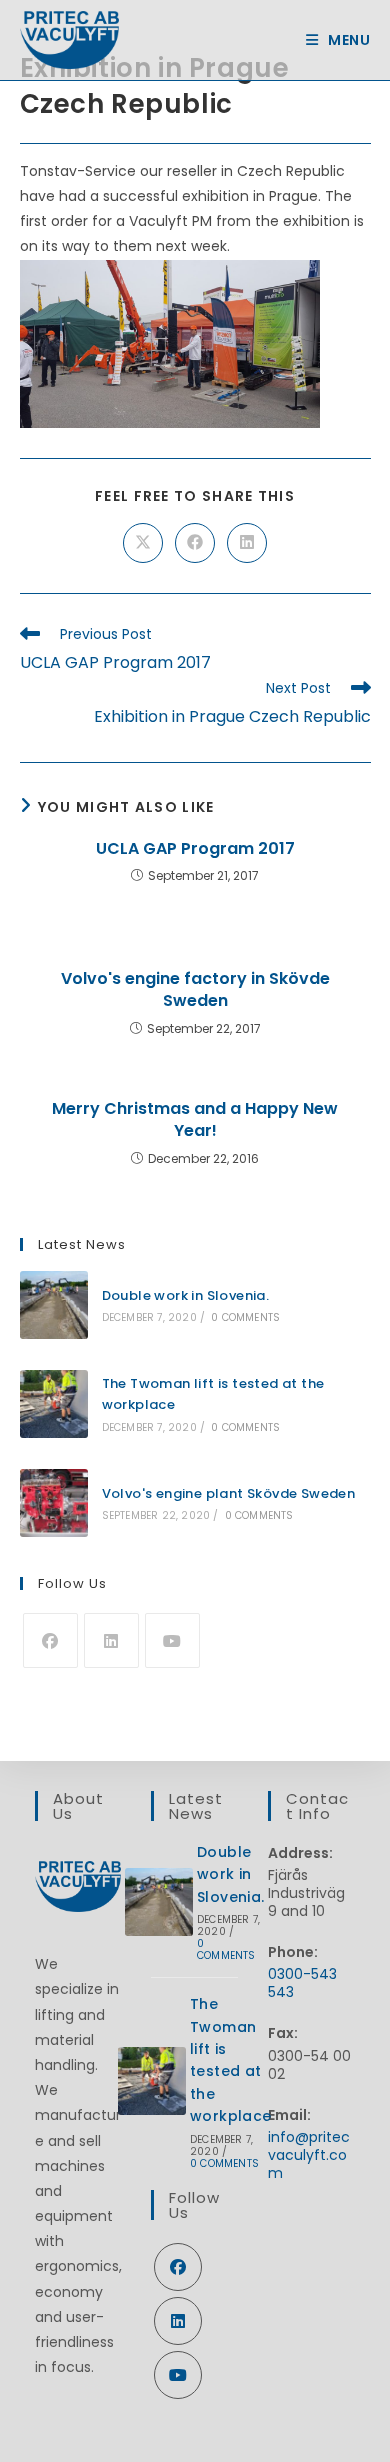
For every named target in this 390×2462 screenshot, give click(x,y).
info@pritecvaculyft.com (309, 2155)
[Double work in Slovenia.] (54, 1305)
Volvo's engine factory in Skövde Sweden (195, 990)
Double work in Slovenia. (186, 1295)
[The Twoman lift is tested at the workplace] (54, 1404)
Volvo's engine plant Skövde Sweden (229, 1493)
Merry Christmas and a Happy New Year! (195, 1120)
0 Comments (245, 1317)
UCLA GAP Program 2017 (195, 849)
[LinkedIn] (111, 1640)
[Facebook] (50, 1640)
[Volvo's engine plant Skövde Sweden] (54, 1503)
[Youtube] (172, 1640)
